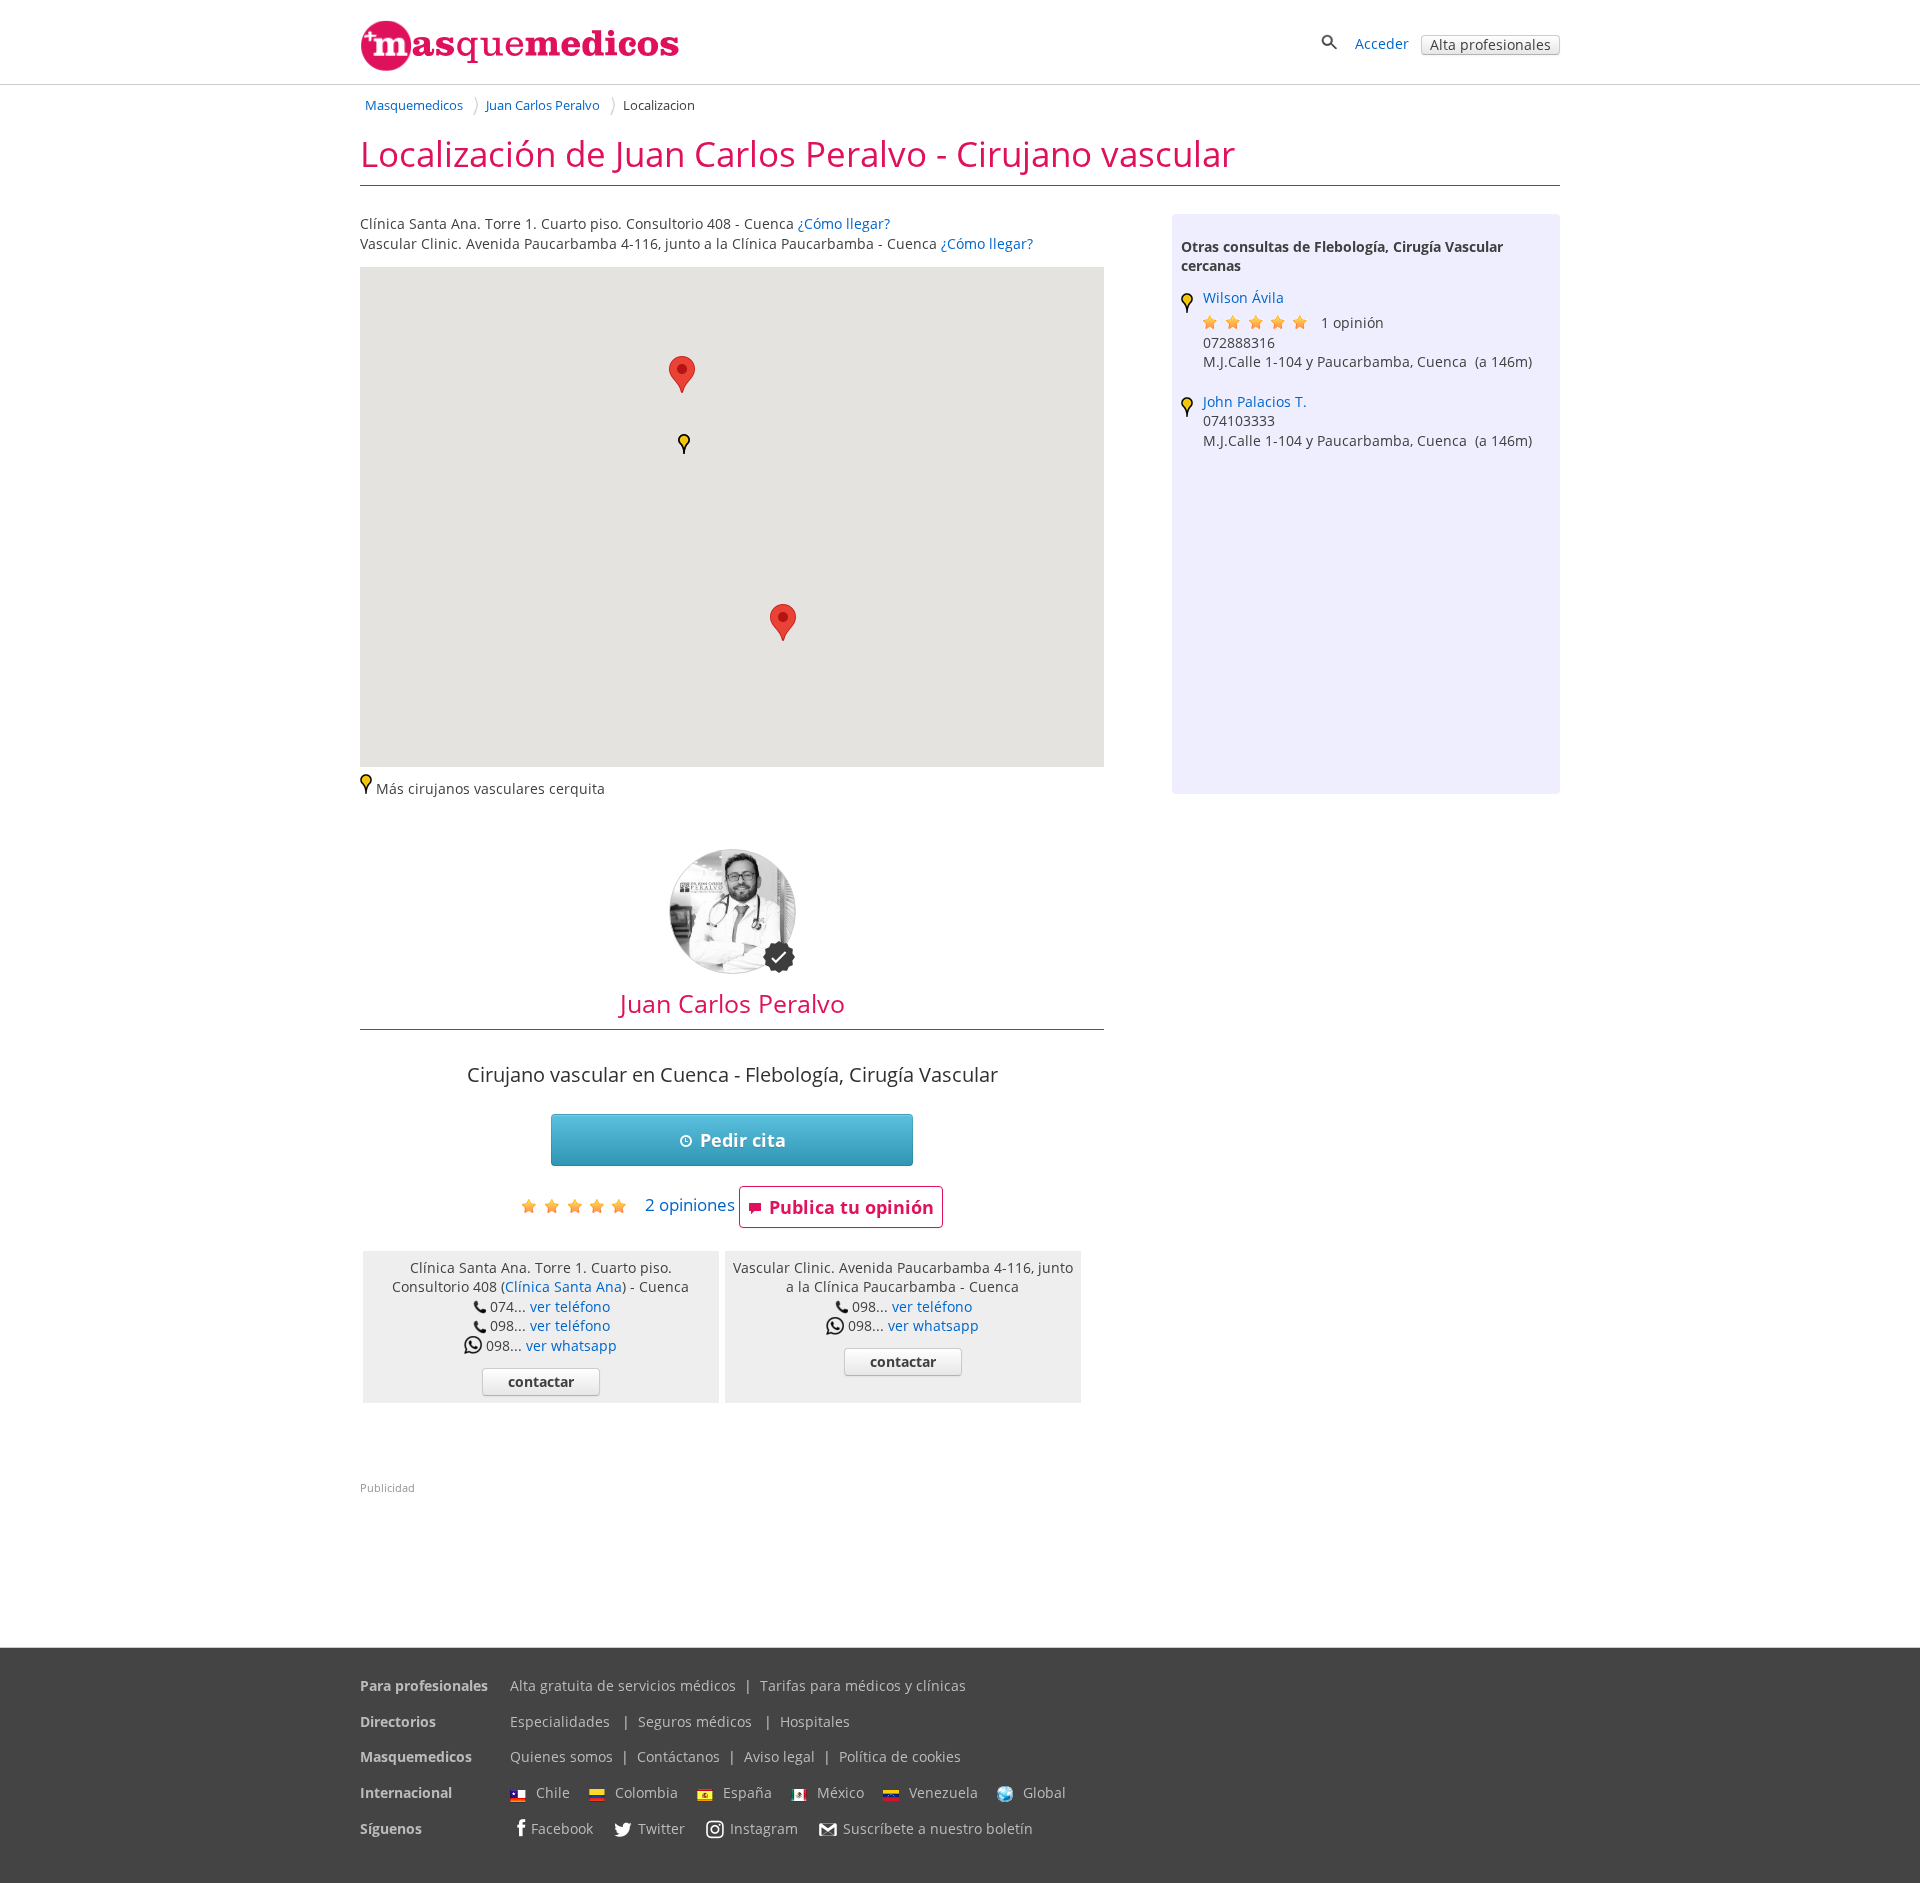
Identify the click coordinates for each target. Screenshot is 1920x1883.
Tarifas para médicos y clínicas (863, 1685)
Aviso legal (779, 1756)
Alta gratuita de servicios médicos (623, 1685)
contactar (541, 1381)
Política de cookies (900, 1756)
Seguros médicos (695, 1721)
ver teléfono (570, 1306)
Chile (553, 1792)
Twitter (661, 1828)
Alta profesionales (1490, 44)
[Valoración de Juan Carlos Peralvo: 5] (581, 1205)
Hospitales (815, 1721)
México (840, 1792)
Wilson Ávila (1243, 297)
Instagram (764, 1828)
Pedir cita (743, 1140)
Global (1044, 1792)
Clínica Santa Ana (563, 1286)
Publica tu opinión (851, 1207)
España (747, 1792)
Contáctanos (678, 1756)
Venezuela (943, 1792)
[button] (682, 374)
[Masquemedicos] (520, 66)
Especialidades (560, 1721)
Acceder (1382, 43)
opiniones (690, 1204)
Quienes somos (561, 1756)
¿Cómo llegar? (844, 223)
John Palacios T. (1255, 401)
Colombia (646, 1792)
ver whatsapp (571, 1345)
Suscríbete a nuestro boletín (938, 1828)
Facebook (562, 1828)
